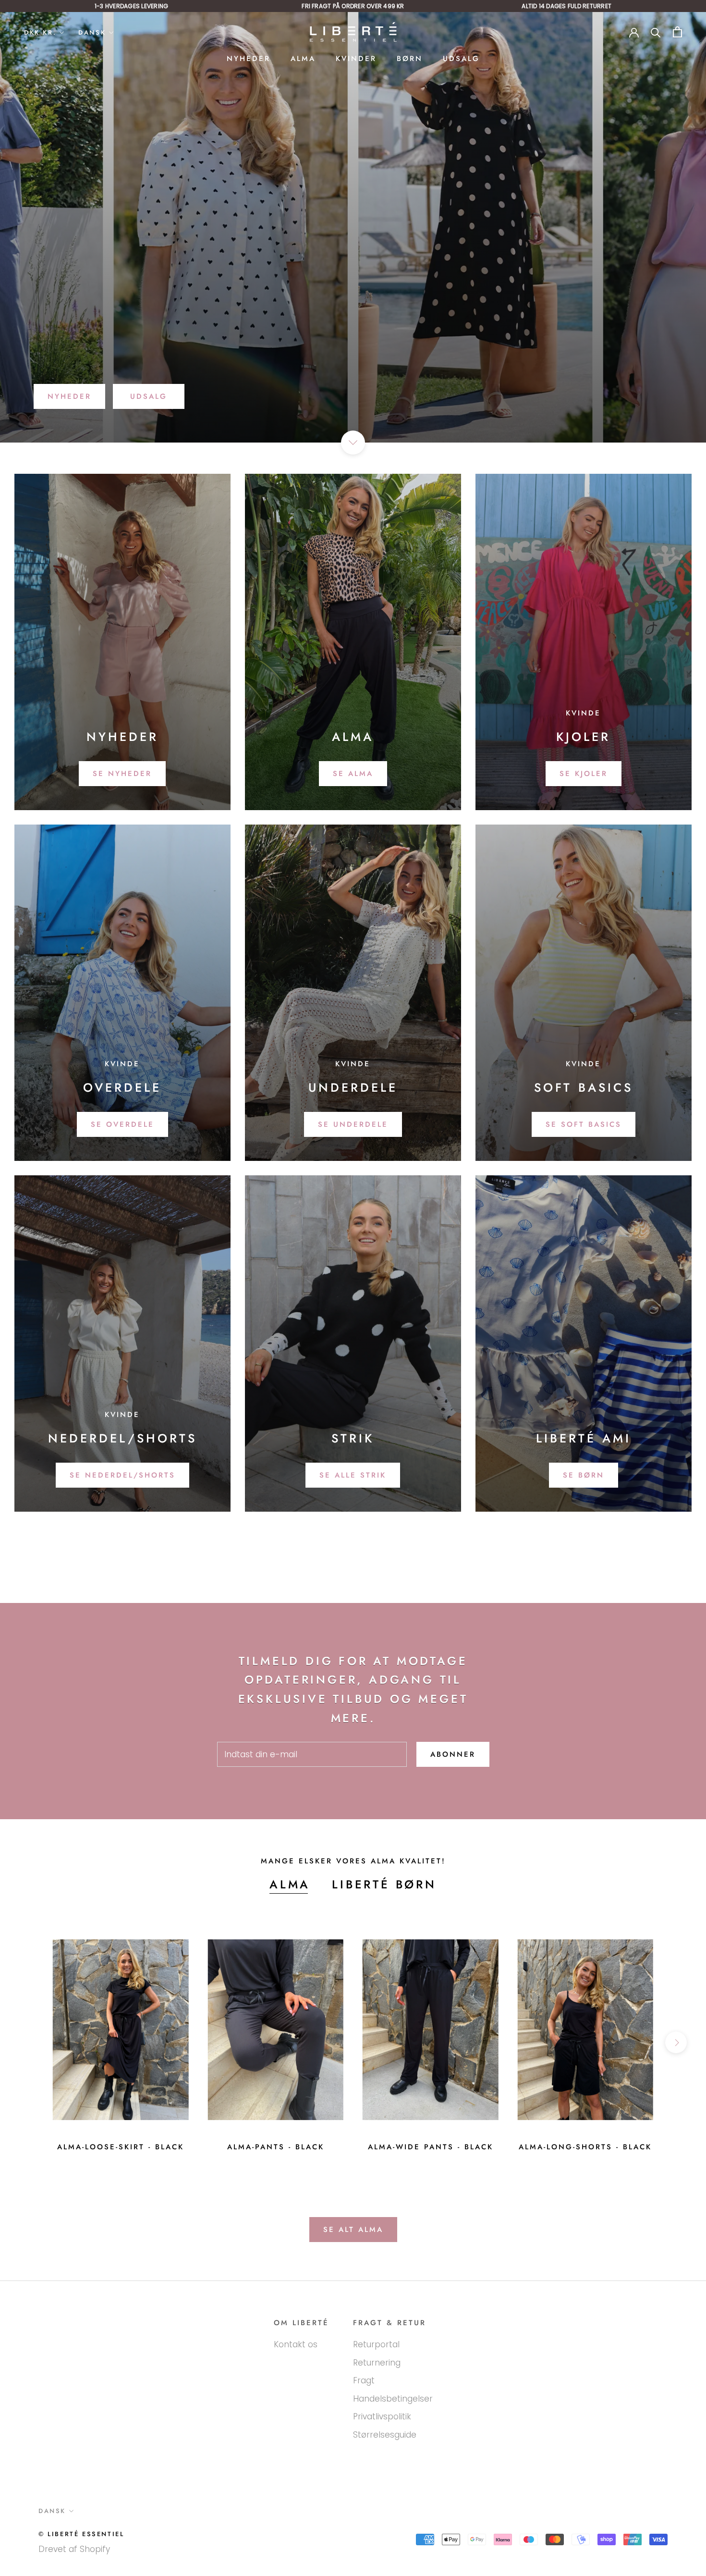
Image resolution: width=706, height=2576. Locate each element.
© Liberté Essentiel (81, 2534)
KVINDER (356, 59)
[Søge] (656, 32)
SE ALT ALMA (353, 2230)
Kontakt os (296, 2344)
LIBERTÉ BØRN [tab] (384, 1884)
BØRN (410, 59)
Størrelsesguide (385, 2435)
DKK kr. (40, 32)
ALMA (303, 59)
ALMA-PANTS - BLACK (276, 2147)
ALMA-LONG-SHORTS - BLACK (585, 2147)
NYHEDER (249, 59)
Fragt (364, 2380)
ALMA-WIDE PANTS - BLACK (431, 2147)
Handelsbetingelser (393, 2399)
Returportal (376, 2344)
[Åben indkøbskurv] (677, 32)
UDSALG (461, 59)
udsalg (149, 396)
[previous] (30, 2042)
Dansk (92, 32)
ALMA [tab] (290, 1884)
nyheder (69, 396)
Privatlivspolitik (382, 2416)
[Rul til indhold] (353, 443)
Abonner (453, 1754)
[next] (676, 2042)
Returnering (377, 2363)
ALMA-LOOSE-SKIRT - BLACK (121, 2147)
